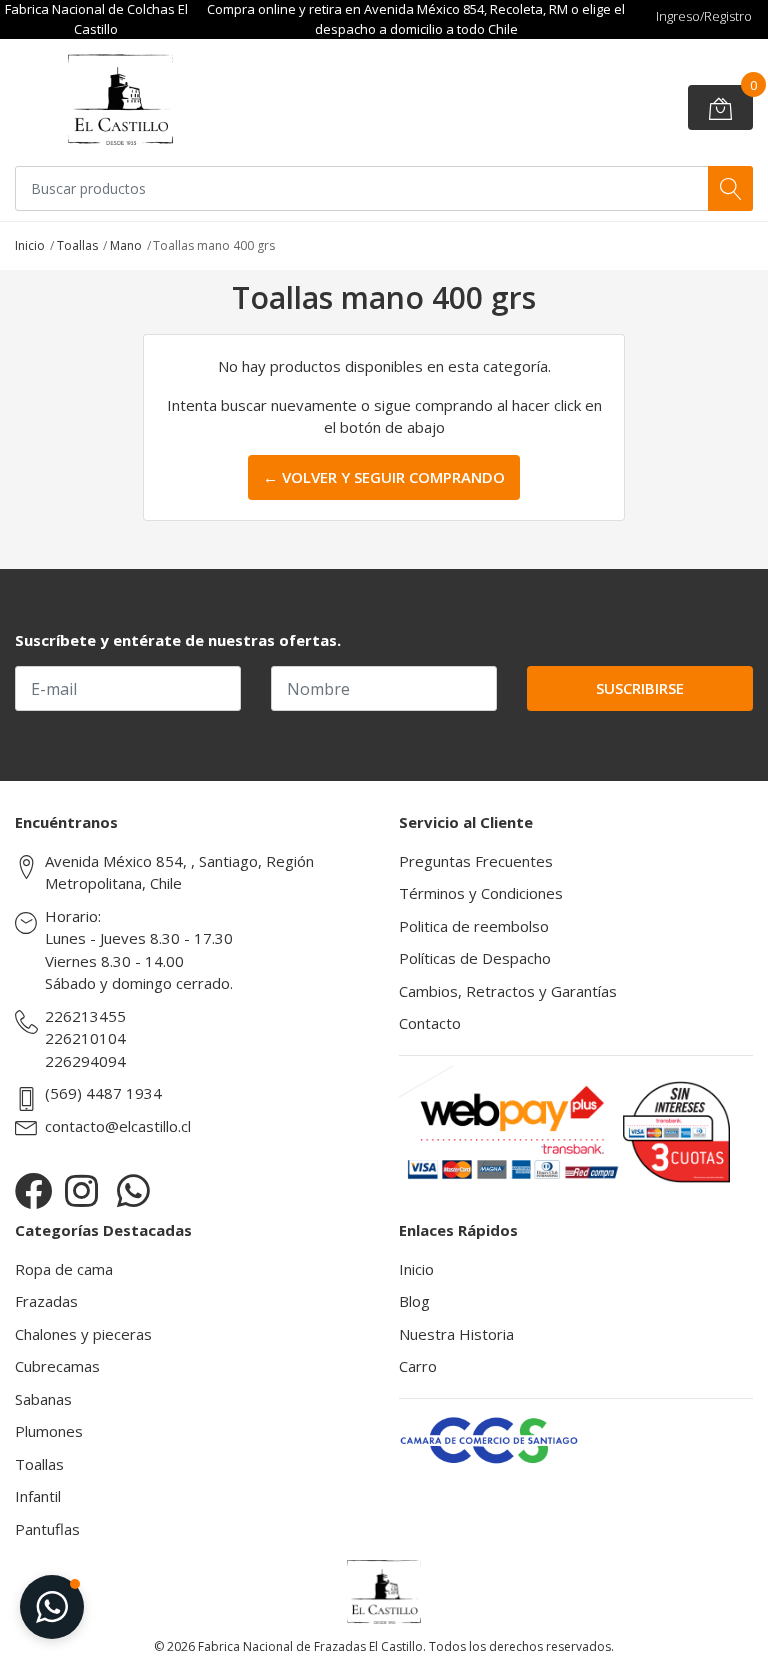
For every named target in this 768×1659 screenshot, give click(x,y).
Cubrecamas (57, 1366)
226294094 (85, 1061)
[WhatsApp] (133, 1190)
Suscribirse (640, 688)
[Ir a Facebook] (34, 1190)
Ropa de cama (64, 1269)
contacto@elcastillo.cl (118, 1126)
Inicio (30, 245)
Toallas (77, 245)
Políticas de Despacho (475, 958)
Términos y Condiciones (481, 893)
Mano (126, 245)
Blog (414, 1301)
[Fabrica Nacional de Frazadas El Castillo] (120, 99)
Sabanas (43, 1399)
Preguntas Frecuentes (476, 861)
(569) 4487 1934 (103, 1093)
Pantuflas (47, 1529)
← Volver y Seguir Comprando (384, 477)
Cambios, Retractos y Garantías (508, 991)
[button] (52, 1607)
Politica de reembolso (474, 926)
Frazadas (46, 1301)
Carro (418, 1366)
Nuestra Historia (456, 1334)
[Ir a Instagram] (81, 1190)
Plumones (49, 1431)
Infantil (38, 1496)
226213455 (85, 1016)
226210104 (85, 1038)
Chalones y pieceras (83, 1334)
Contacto (430, 1023)
